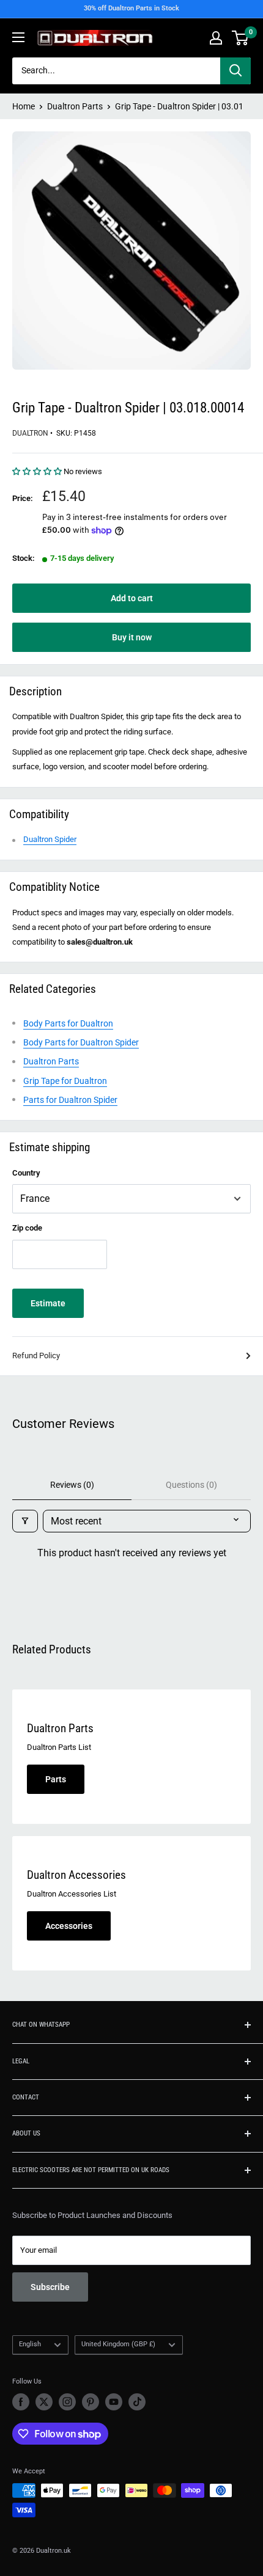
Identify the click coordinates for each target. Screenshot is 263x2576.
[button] (38, 471)
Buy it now (132, 637)
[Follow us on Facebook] (21, 2402)
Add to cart (132, 598)
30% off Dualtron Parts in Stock (131, 8)
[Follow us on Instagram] (67, 2402)
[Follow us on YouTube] (114, 2402)
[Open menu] (18, 37)
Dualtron (30, 433)
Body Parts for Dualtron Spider (81, 1042)
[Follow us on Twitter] (44, 2402)
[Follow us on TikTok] (137, 2402)
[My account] (216, 38)
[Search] (235, 71)
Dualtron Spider (50, 839)
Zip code (27, 1228)
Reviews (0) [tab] (72, 1485)
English (30, 2344)
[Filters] (25, 1521)
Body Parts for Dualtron (68, 1023)
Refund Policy (36, 1356)
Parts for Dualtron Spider (70, 1100)
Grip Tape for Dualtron (65, 1081)
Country (26, 1173)
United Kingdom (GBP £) (118, 2344)
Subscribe (50, 2287)
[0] (241, 38)
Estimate (48, 1303)
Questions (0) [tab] (191, 1485)
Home (24, 106)
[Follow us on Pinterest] (91, 2402)
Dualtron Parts (75, 106)
